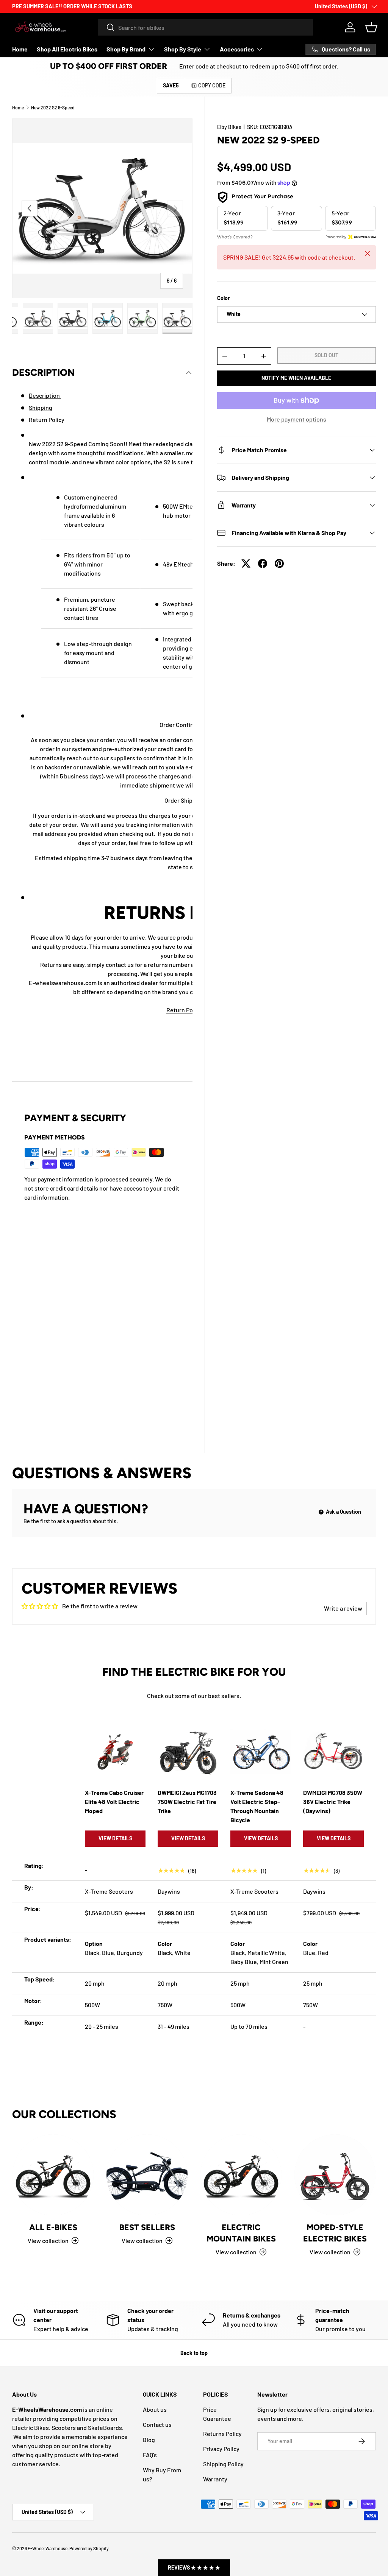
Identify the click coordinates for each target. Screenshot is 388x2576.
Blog (149, 2440)
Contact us (157, 2424)
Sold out (326, 355)
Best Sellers (147, 2227)
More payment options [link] (296, 419)
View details (115, 1838)
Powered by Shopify (89, 2548)
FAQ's (150, 2455)
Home (20, 49)
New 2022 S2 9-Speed (53, 107)
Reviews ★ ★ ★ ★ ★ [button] (194, 2567)
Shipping (41, 407)
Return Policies (187, 1010)
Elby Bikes (229, 127)
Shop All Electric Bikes (67, 49)
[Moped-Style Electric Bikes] (335, 2175)
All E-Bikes (53, 2227)
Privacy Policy (221, 2449)
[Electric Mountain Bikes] (241, 2175)
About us (155, 2409)
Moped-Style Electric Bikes (335, 2233)
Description (45, 395)
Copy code (212, 85)
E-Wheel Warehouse (48, 2548)
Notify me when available (296, 378)
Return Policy (47, 419)
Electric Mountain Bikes (241, 2233)
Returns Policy (222, 2434)
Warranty (215, 2479)
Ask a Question (343, 1512)
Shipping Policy (223, 2464)
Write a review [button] (343, 1608)
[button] (371, 27)
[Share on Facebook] (263, 563)
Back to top (194, 2353)
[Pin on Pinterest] (279, 563)
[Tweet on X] (246, 563)
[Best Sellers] (147, 2175)
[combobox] (205, 27)
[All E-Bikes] (53, 2175)
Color (223, 298)
